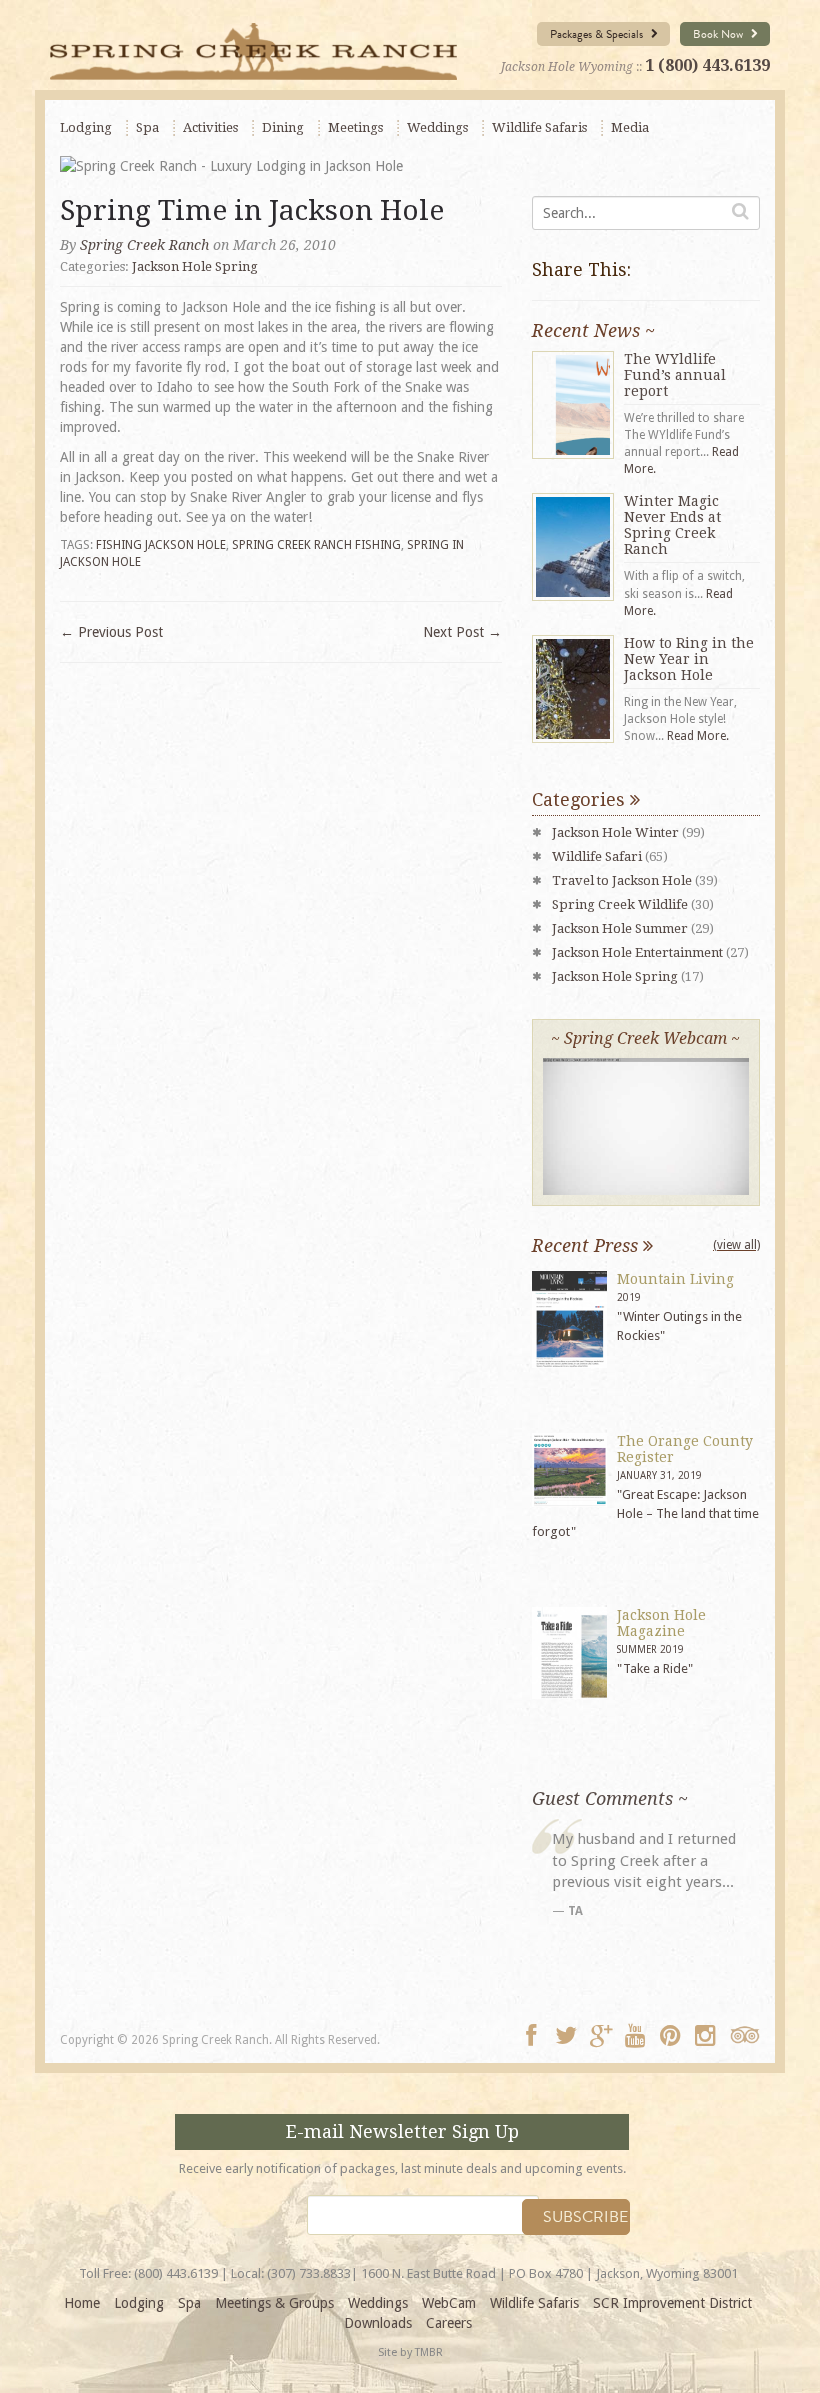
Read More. (698, 736)
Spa (147, 127)
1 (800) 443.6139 (707, 65)
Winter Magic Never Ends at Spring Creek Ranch (672, 525)
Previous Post (111, 632)
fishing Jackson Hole (161, 545)
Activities (210, 127)
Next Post (462, 632)
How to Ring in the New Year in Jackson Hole (689, 659)
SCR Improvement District (672, 2303)
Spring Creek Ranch (144, 245)
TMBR (429, 2352)
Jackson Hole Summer (620, 928)
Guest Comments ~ (610, 1798)
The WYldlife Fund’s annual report (675, 375)
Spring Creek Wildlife (620, 904)
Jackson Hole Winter (615, 832)
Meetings (355, 127)
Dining (283, 127)
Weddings (437, 127)
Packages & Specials (598, 34)
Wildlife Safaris (539, 127)
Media (630, 127)
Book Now (719, 34)
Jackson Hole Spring (195, 266)
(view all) (736, 1245)
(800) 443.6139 (176, 2273)
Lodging (86, 127)
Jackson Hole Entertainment (637, 952)
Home (82, 2303)
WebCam (449, 2303)
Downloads (378, 2323)
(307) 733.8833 (309, 2273)
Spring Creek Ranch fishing (316, 545)
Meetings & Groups (274, 2303)
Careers (449, 2323)
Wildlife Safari (597, 856)
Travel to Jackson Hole (622, 880)
